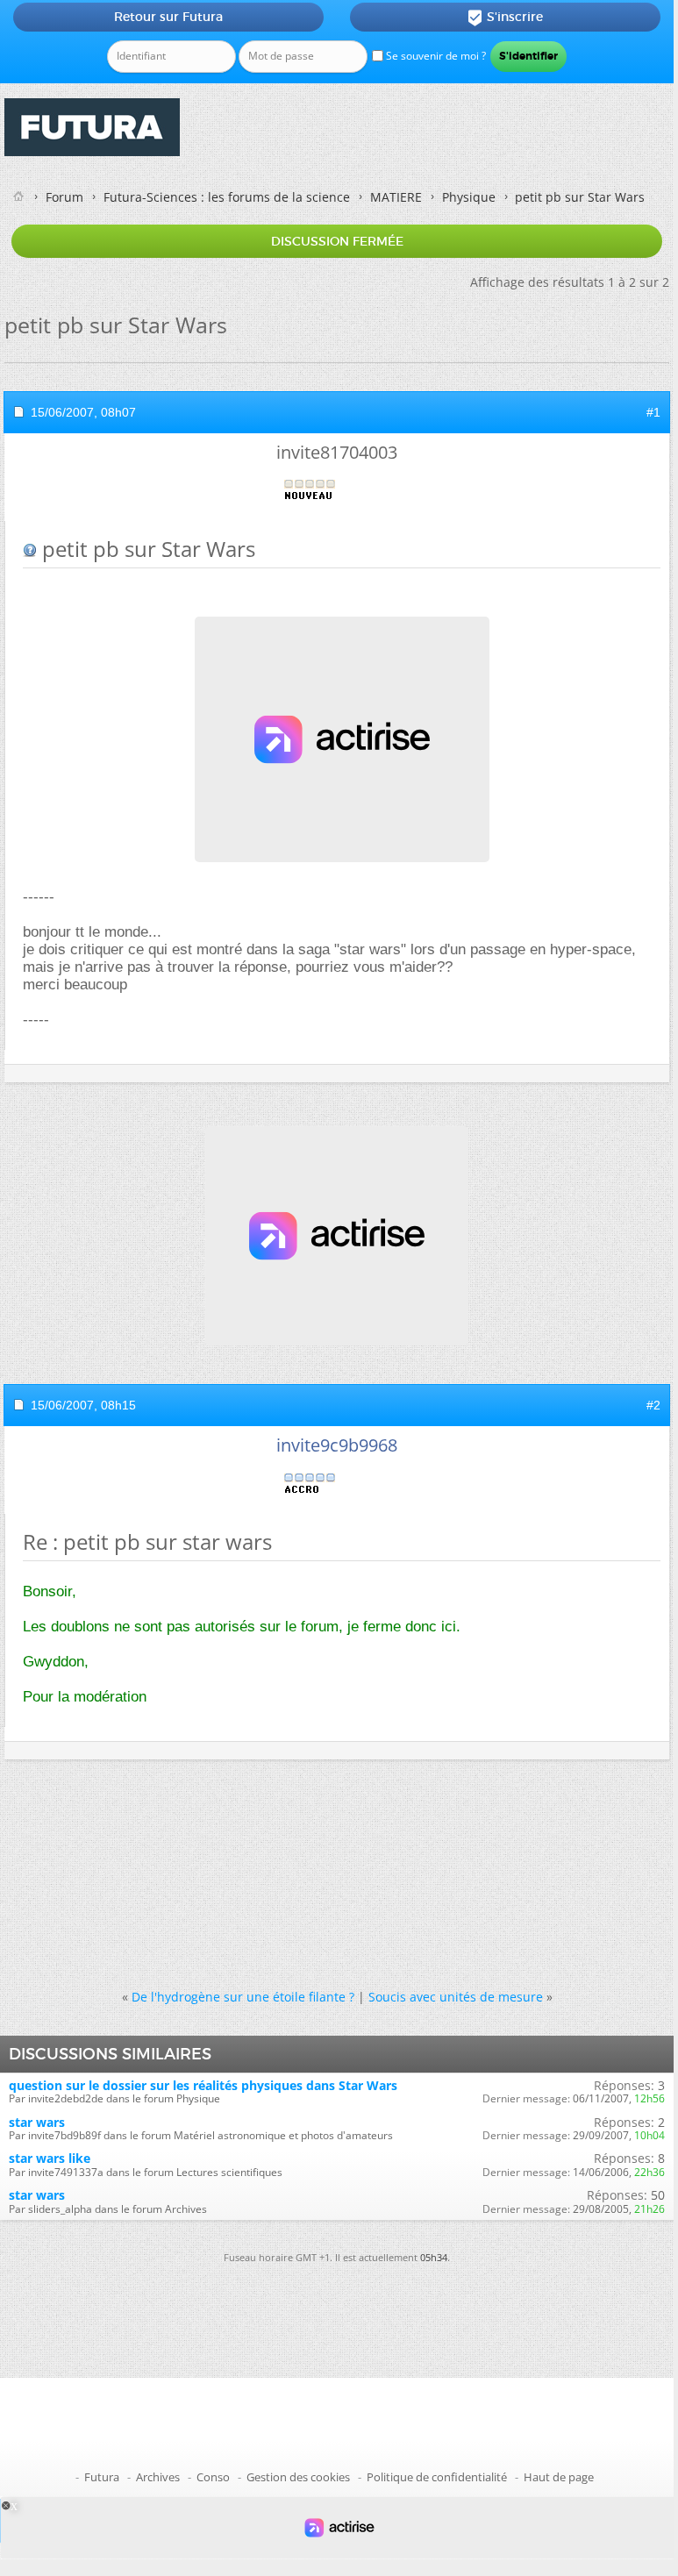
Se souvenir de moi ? (435, 56)
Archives (158, 2477)
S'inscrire (505, 18)
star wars (37, 2122)
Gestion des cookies (298, 2477)
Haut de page (559, 2477)
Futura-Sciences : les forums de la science (227, 197)
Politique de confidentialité (437, 2477)
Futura (102, 2477)
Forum (64, 197)
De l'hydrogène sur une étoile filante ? (243, 1997)
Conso (213, 2477)
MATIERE (396, 197)
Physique (469, 197)
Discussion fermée (337, 241)
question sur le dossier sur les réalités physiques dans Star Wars (203, 2085)
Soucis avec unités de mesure (456, 1997)
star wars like (50, 2158)
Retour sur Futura (168, 17)
